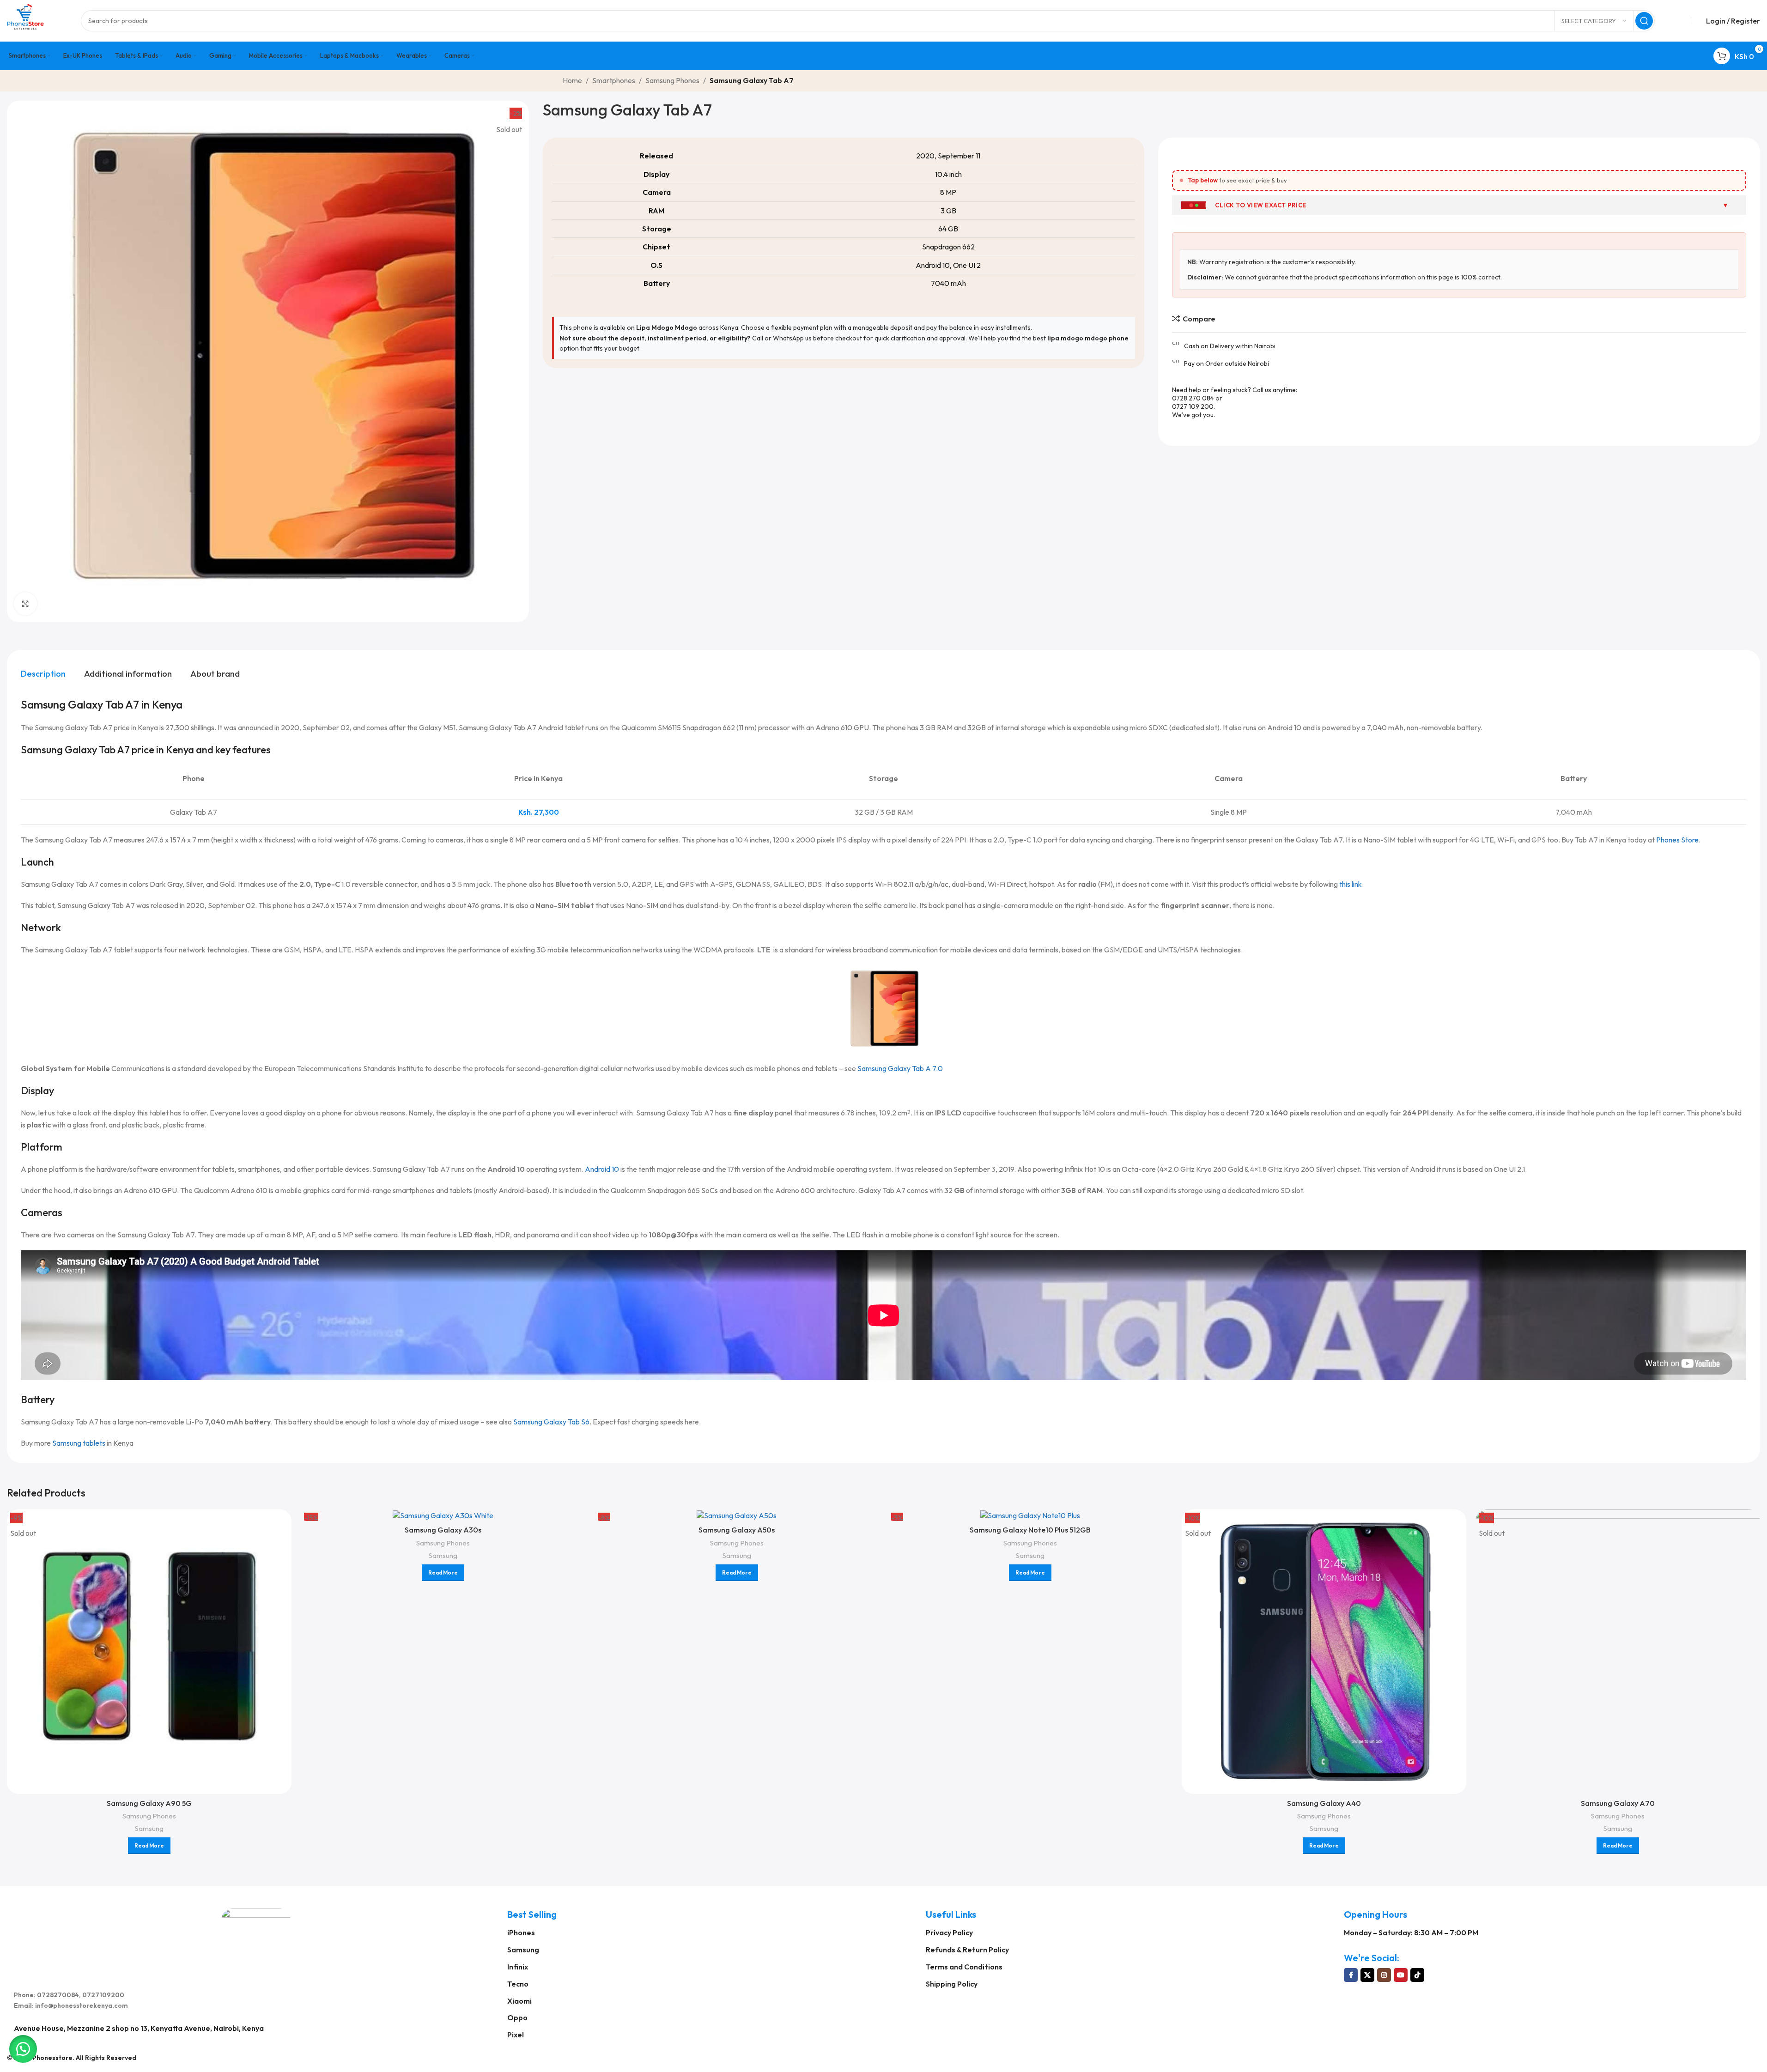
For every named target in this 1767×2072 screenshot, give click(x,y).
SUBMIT (883, 1129)
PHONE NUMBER (800, 979)
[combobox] (791, 1001)
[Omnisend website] (884, 1172)
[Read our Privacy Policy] (988, 1103)
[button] (23, 2049)
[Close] (997, 890)
